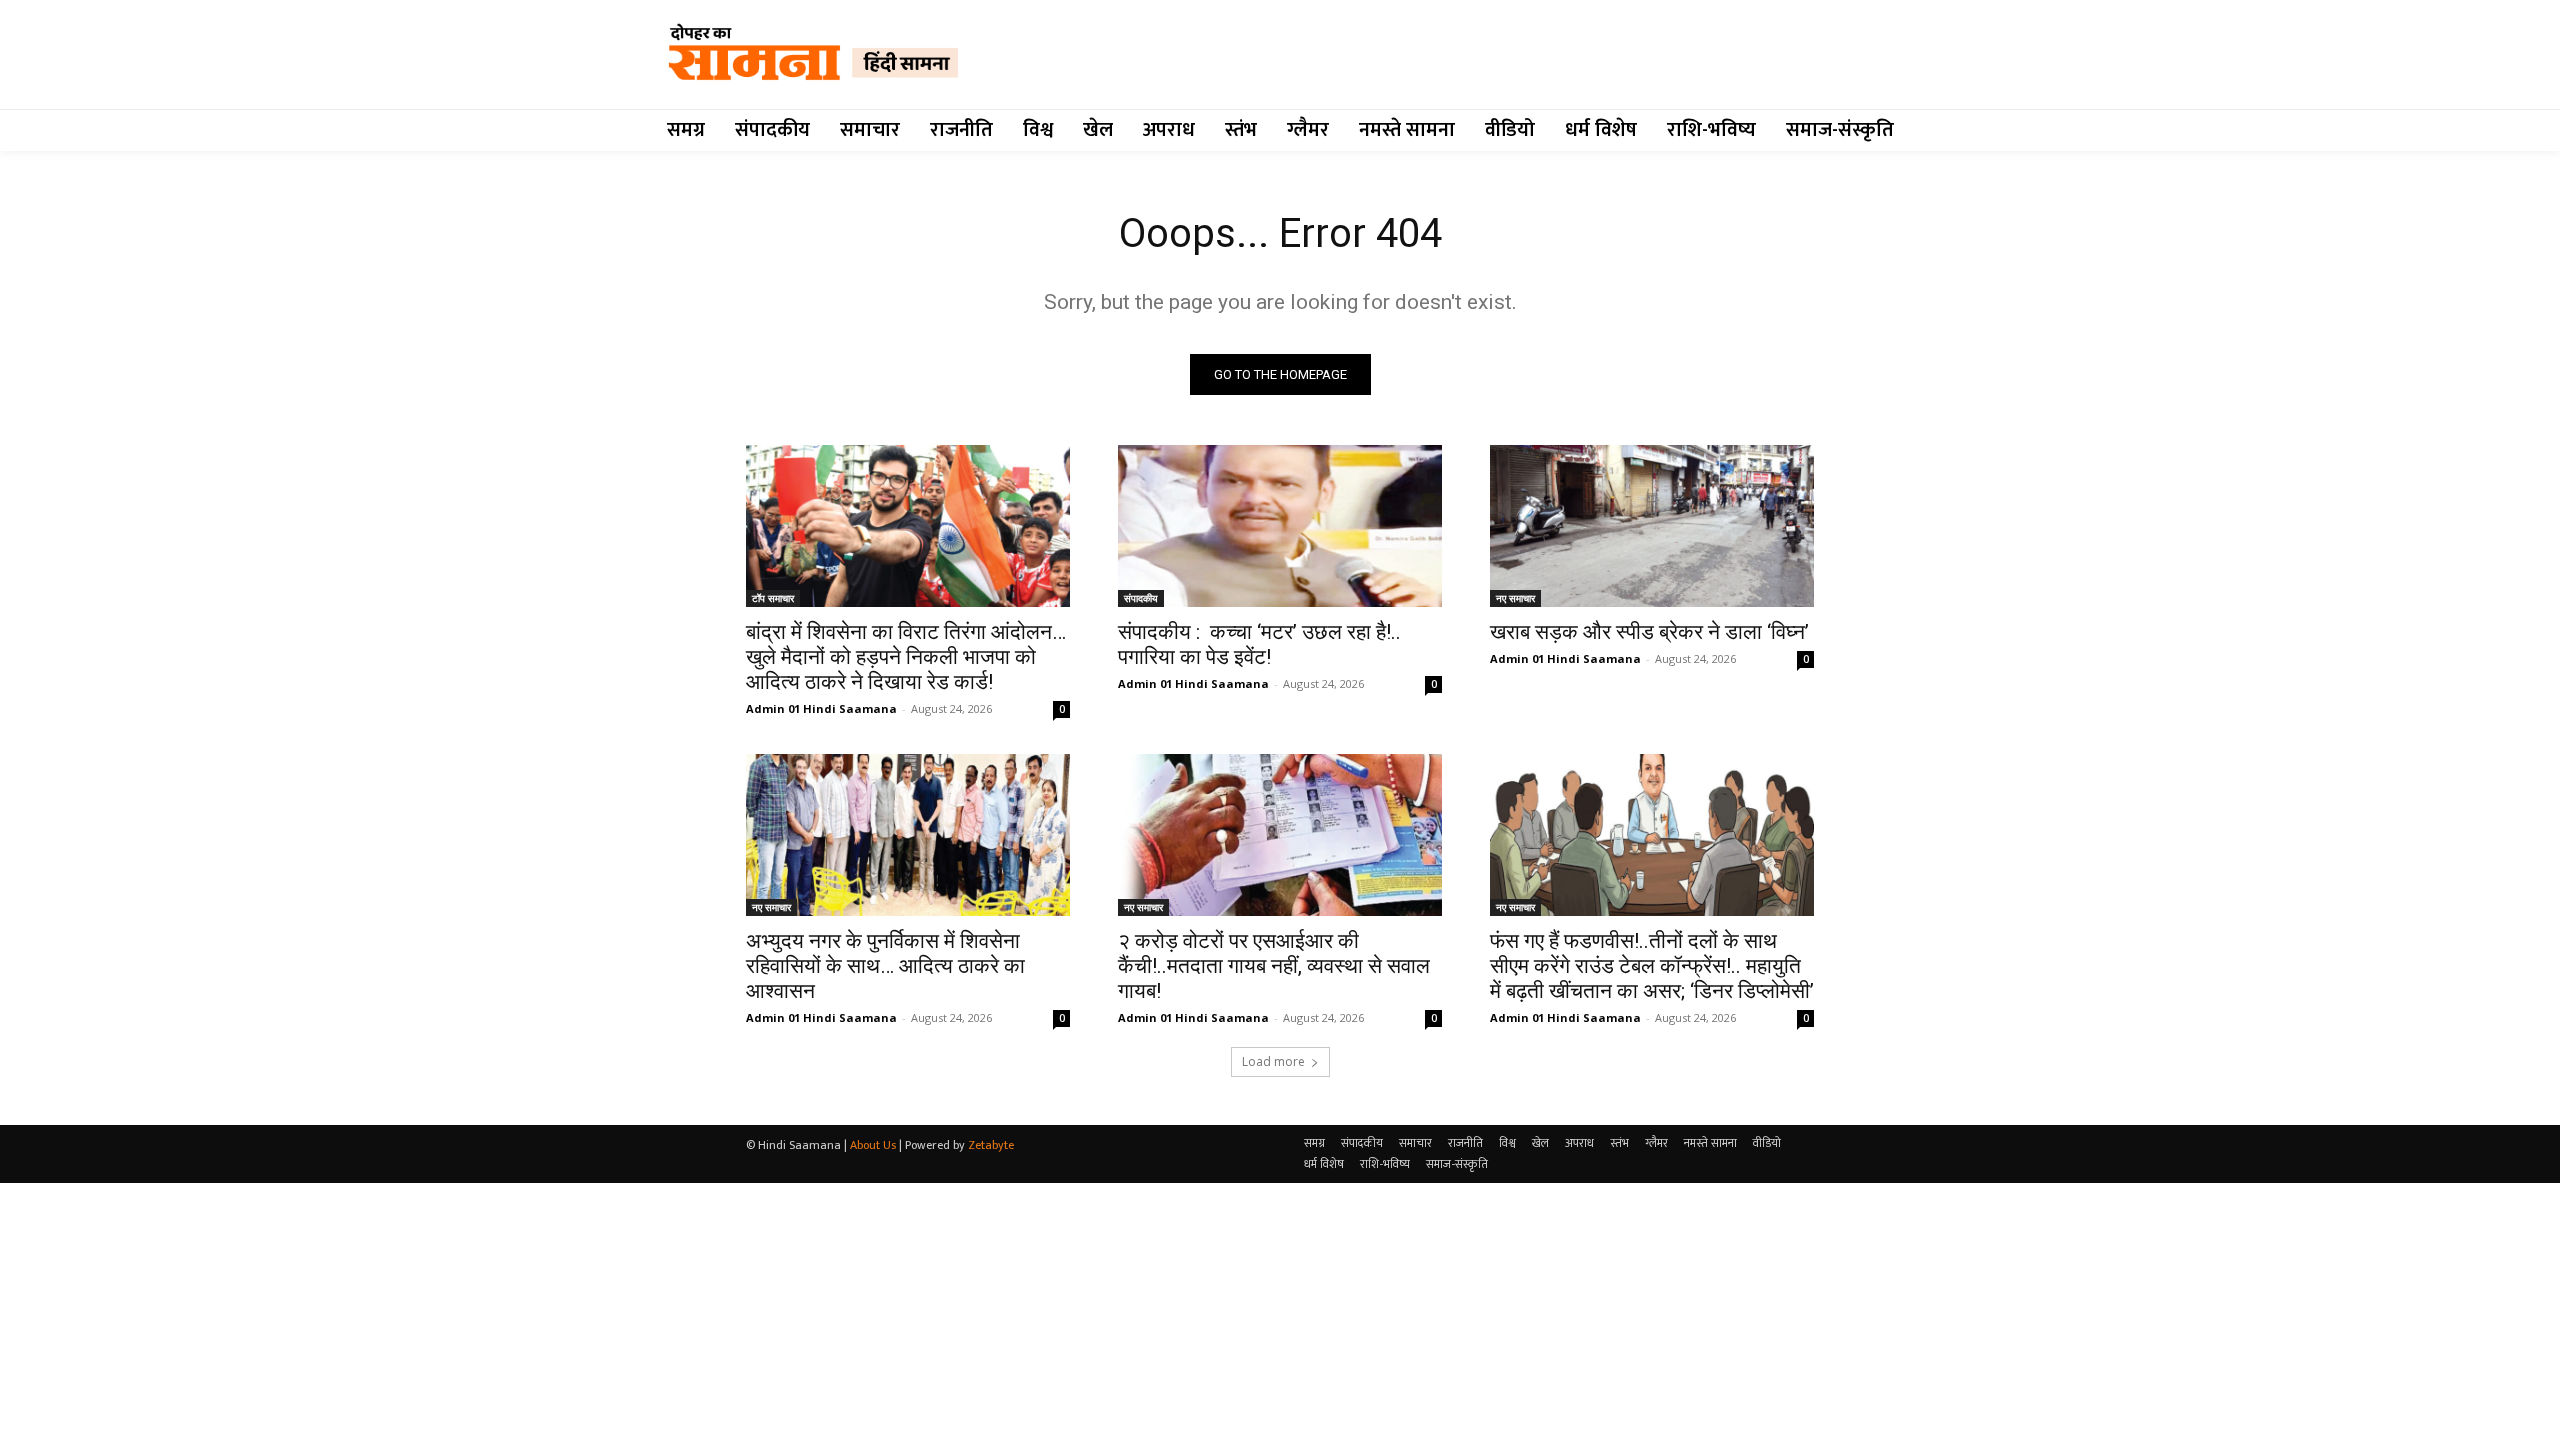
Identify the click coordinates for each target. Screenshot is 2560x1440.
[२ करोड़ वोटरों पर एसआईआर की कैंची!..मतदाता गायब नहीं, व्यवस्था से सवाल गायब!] (1280, 835)
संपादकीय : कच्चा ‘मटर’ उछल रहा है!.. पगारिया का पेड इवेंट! (1259, 644)
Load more (1273, 1061)
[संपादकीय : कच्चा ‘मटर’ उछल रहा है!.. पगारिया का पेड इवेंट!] (1280, 526)
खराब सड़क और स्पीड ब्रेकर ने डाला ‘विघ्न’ (1649, 632)
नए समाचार (1515, 598)
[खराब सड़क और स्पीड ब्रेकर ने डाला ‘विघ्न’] (1652, 526)
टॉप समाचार (773, 598)
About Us (873, 1145)
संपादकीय (1141, 598)
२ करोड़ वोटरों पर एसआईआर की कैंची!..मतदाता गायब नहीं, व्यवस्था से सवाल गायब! (1274, 966)
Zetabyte (991, 1145)
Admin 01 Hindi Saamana (821, 708)
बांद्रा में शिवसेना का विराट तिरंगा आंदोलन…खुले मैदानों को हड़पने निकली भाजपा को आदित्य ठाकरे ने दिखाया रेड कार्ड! (906, 657)
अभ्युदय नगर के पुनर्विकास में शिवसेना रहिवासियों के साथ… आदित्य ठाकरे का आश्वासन (885, 966)
